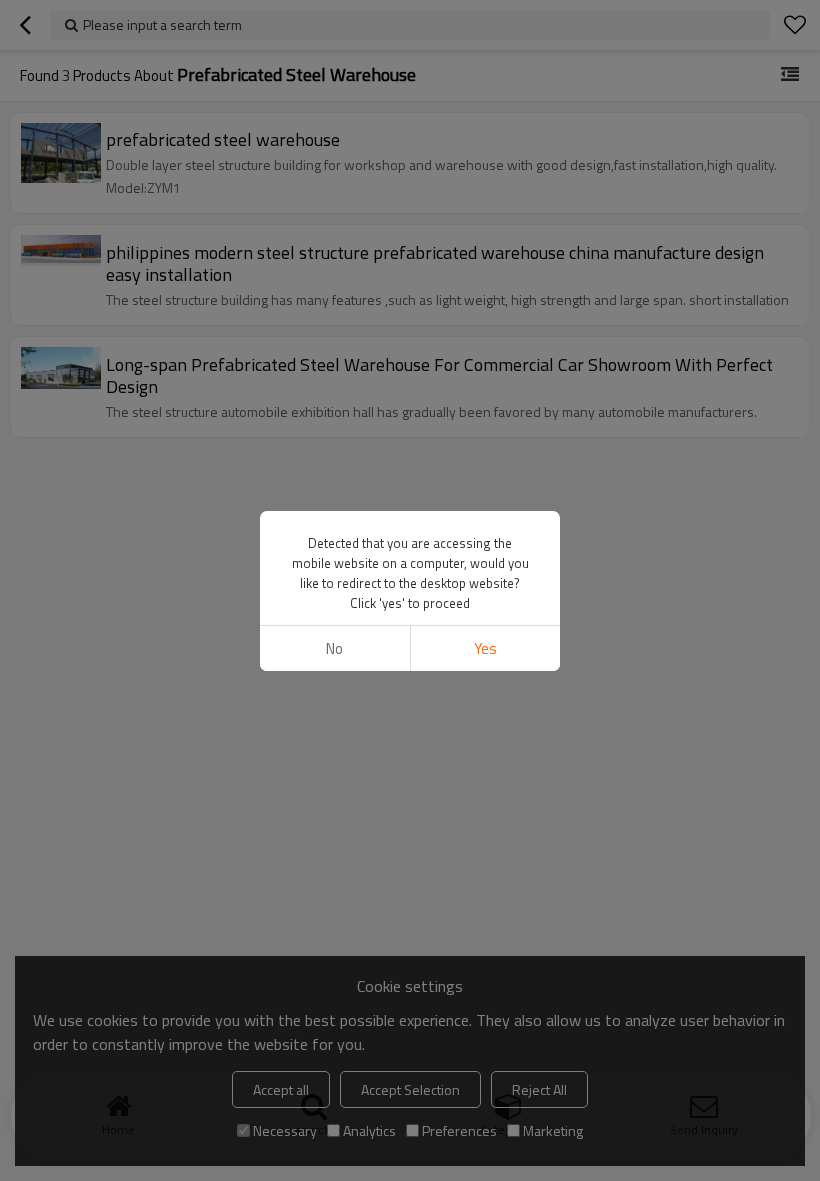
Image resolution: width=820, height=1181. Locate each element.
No (334, 648)
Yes (485, 648)
